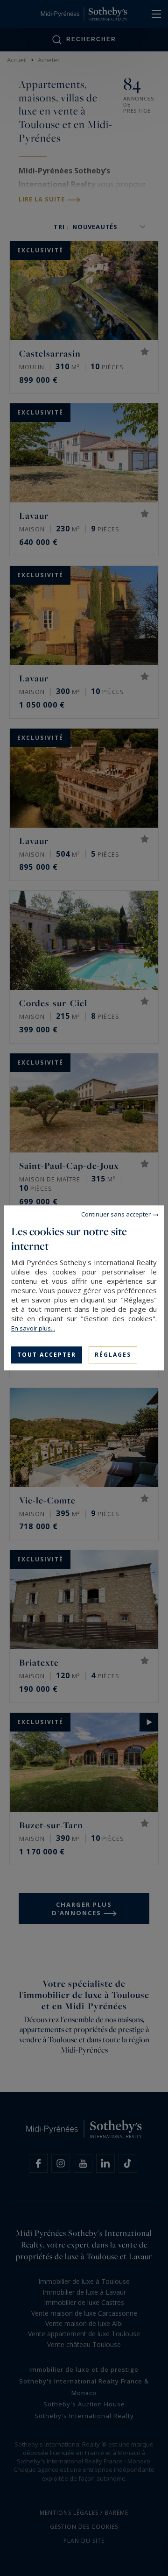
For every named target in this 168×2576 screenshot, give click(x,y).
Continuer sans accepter (116, 1214)
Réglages (113, 1355)
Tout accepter (47, 1355)
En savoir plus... (33, 1328)
